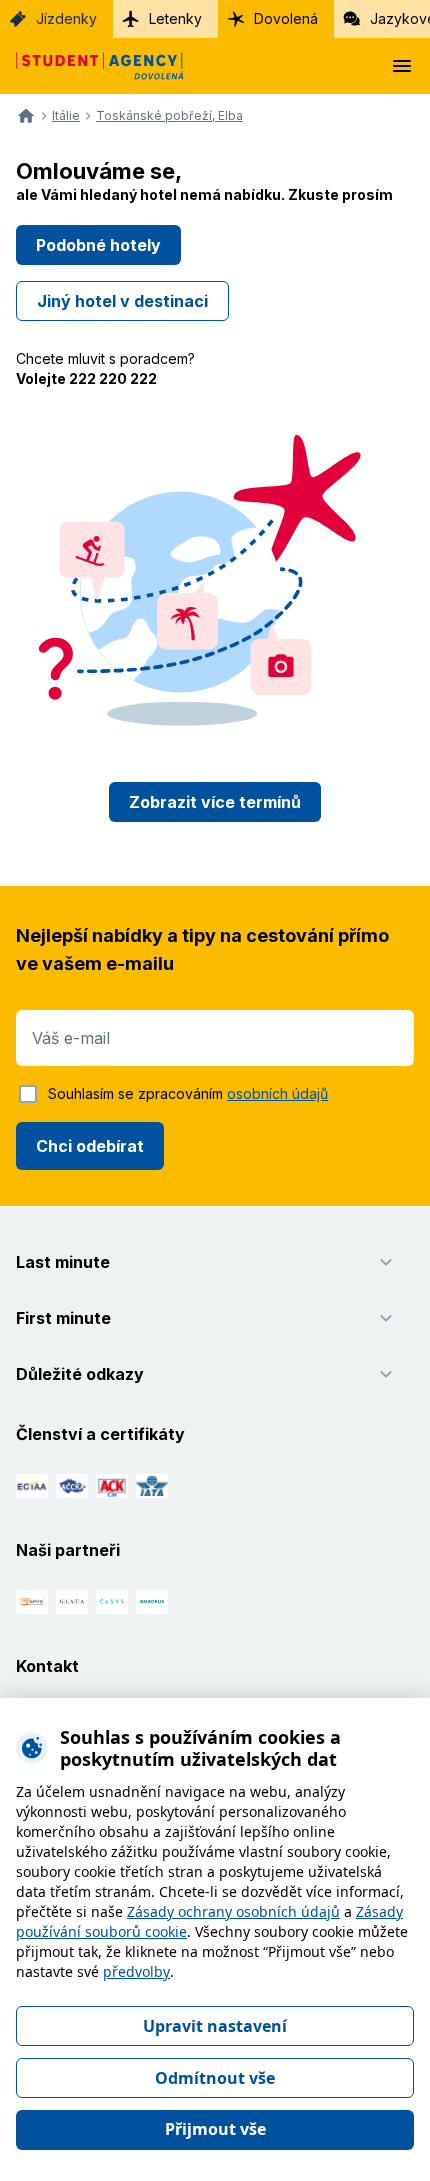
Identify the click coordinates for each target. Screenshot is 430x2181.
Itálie (66, 116)
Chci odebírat (90, 1146)
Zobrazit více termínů (215, 802)
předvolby (136, 1971)
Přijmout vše (215, 2129)
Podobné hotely (98, 245)
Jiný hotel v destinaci (122, 301)
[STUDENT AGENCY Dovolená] (92, 66)
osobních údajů (277, 1093)
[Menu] (402, 66)
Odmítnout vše (215, 2078)
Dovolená (286, 18)
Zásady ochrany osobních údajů (233, 1911)
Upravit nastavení (215, 2026)
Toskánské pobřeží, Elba (169, 116)
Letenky (175, 18)
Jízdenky (66, 18)
